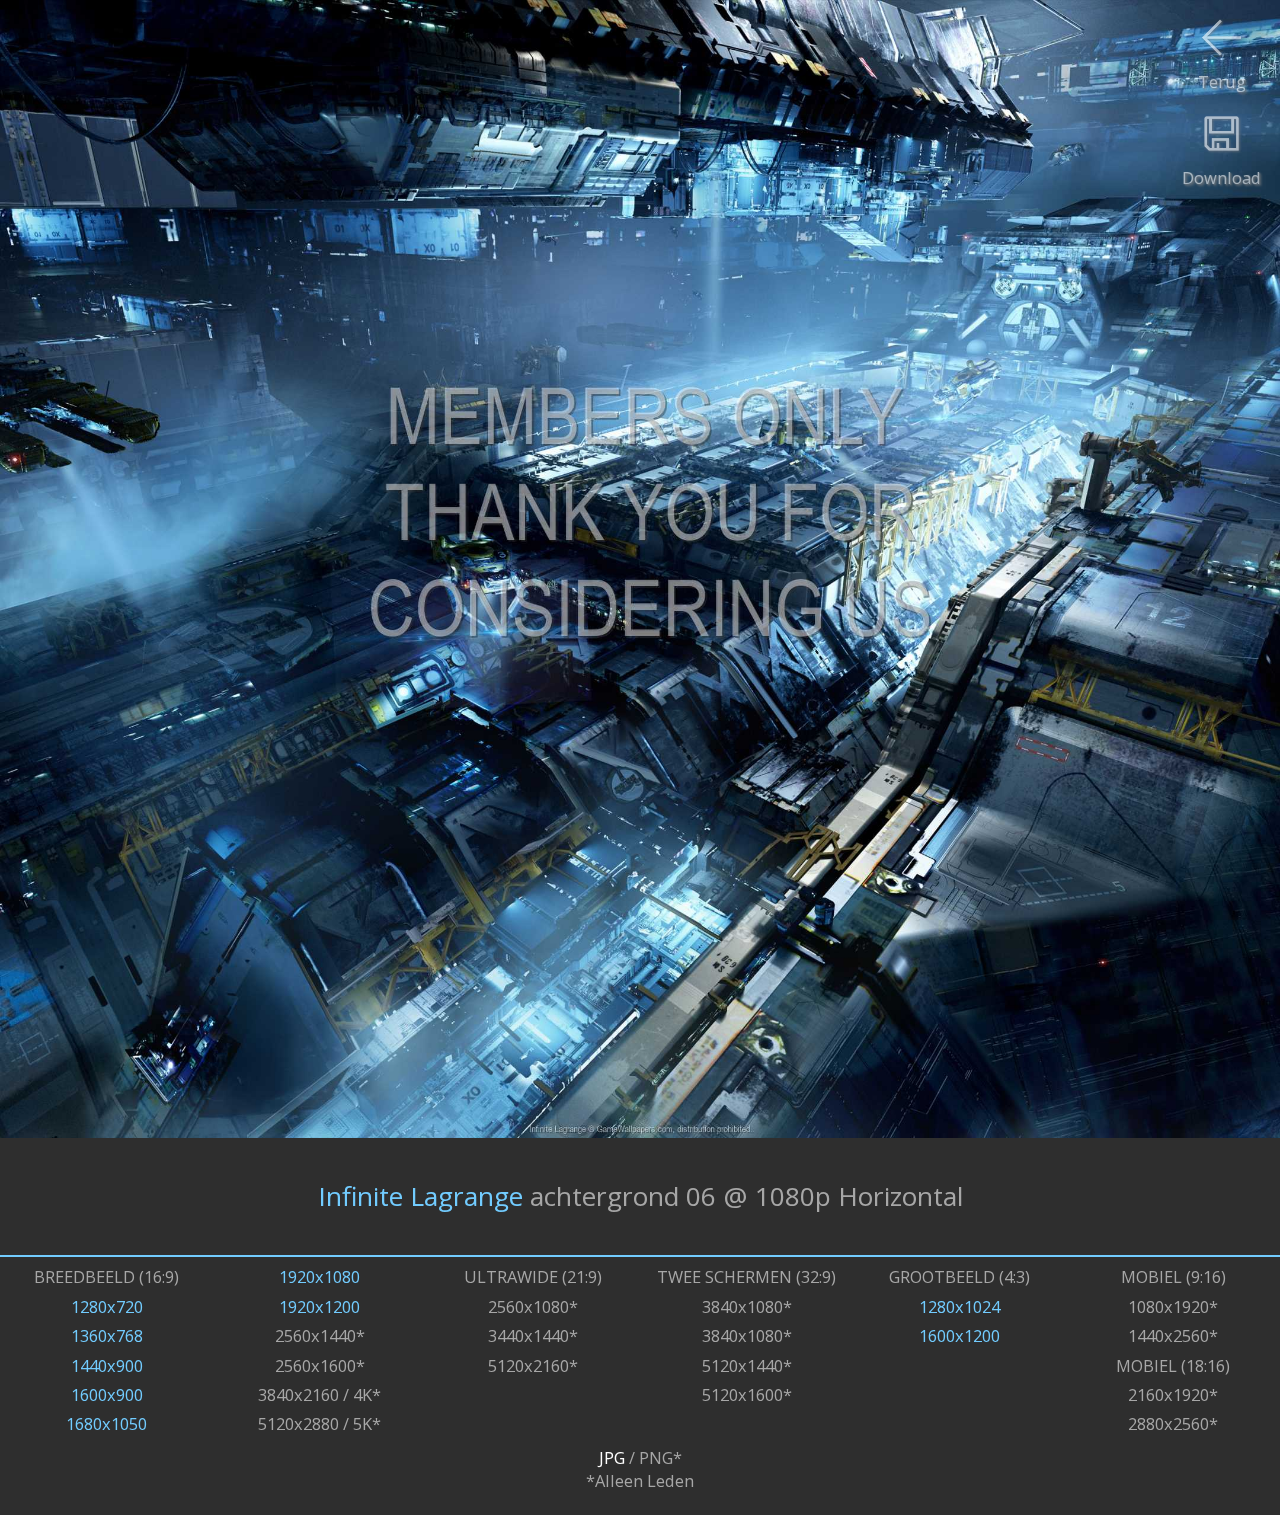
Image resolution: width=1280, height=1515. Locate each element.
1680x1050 (106, 1423)
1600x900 (107, 1394)
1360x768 (107, 1335)
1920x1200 (319, 1306)
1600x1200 (959, 1335)
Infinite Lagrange (420, 1196)
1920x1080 (319, 1276)
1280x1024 (959, 1306)
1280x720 (107, 1306)
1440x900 (107, 1365)
